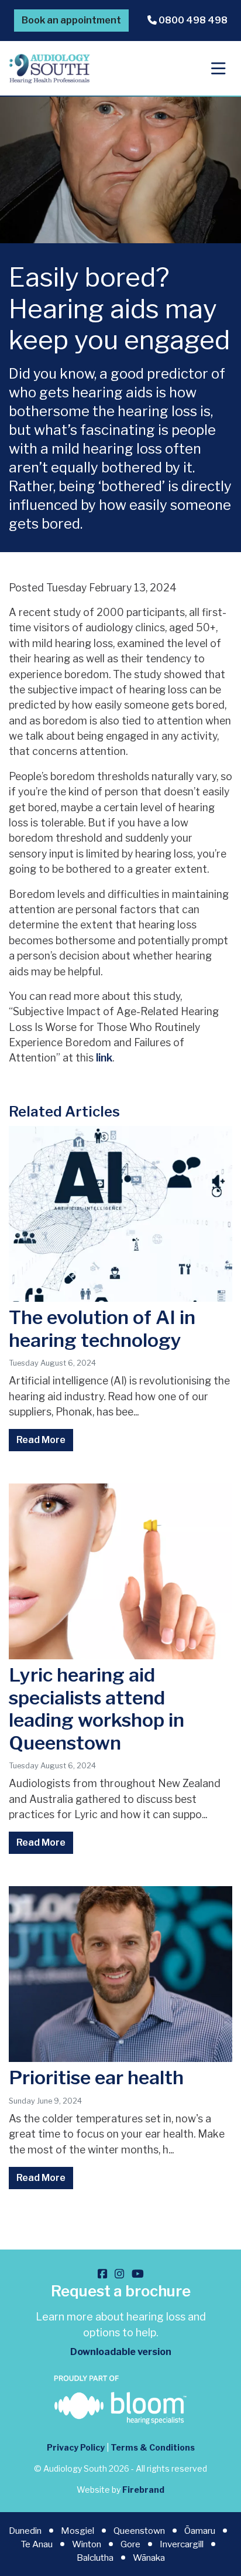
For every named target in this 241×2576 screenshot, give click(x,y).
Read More (41, 1440)
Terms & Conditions (153, 2447)
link (104, 1058)
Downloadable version (121, 2352)
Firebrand (143, 2490)
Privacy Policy (76, 2447)
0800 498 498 (192, 20)
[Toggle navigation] (218, 69)
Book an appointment (71, 20)
